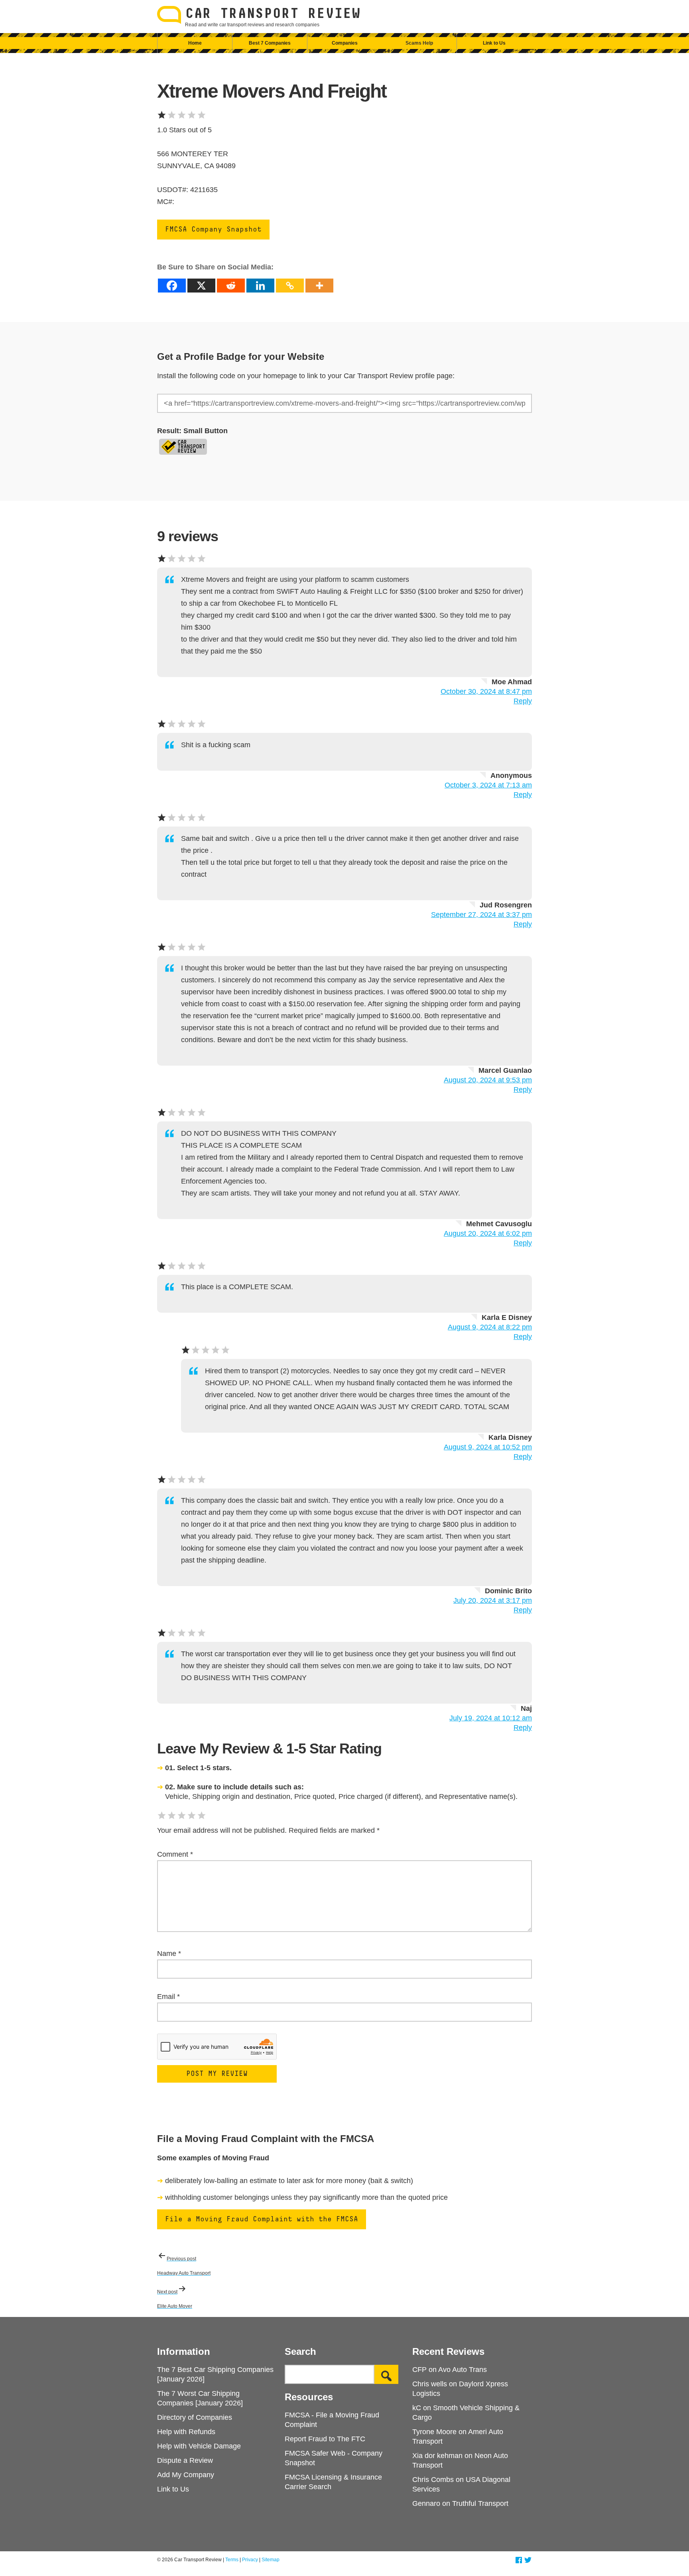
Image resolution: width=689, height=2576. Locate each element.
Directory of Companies (195, 2417)
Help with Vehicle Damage (199, 2446)
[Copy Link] (290, 286)
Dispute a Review (185, 2460)
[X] (201, 286)
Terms (232, 2560)
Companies (345, 43)
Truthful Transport (480, 2503)
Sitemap (271, 2560)
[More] (319, 286)
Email (168, 1997)
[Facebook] (172, 286)
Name (169, 1954)
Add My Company (186, 2475)
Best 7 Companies (270, 43)
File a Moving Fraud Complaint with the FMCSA (262, 2219)
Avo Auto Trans (463, 2370)
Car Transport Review (273, 14)
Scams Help (419, 43)
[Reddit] (231, 286)
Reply (523, 701)
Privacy (250, 2560)
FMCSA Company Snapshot (213, 230)
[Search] (386, 2374)
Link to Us (494, 43)
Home (195, 43)
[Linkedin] (260, 286)
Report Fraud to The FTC (325, 2439)
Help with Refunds (186, 2432)
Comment (175, 1854)
